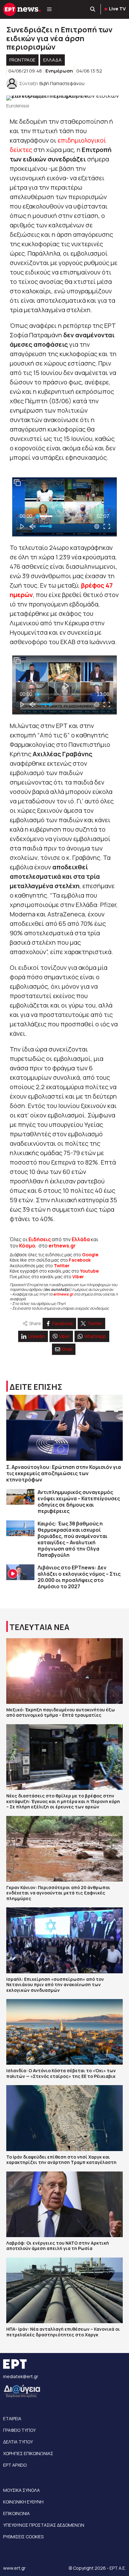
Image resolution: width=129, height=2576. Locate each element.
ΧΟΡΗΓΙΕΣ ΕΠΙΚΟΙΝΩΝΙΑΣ (28, 2453)
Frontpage (22, 60)
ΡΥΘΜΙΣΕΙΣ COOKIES (23, 2537)
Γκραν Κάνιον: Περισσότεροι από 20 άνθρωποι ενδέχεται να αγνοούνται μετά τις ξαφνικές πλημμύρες (58, 1893)
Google (90, 1255)
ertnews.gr (63, 1294)
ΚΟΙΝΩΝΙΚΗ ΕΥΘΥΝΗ (23, 2502)
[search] (93, 9)
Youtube (89, 1271)
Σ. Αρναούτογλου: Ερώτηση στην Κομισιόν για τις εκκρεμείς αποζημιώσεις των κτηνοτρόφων (64, 1473)
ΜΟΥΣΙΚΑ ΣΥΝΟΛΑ (21, 2490)
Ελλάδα (81, 1239)
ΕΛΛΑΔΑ (52, 60)
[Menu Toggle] (49, 9)
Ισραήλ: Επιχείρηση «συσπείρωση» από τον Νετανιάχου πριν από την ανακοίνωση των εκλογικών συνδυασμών (55, 1985)
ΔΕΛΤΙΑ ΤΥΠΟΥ (18, 2442)
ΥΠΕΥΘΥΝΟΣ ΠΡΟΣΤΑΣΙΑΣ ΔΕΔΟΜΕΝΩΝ (44, 2525)
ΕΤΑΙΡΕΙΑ (12, 2418)
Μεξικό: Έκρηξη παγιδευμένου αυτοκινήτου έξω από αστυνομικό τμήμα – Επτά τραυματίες (61, 1712)
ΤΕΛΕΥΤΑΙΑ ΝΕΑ (39, 1627)
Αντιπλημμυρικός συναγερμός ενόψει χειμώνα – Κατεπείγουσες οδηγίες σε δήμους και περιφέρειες (79, 1502)
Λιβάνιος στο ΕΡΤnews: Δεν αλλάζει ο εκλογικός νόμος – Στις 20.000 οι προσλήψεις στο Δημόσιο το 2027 (79, 1577)
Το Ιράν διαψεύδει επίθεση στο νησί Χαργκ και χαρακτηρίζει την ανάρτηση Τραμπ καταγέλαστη (61, 2160)
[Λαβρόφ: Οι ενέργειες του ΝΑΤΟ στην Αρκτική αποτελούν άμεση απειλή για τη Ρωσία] (64, 2204)
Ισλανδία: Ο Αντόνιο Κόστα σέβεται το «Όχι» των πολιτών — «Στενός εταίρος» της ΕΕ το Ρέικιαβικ (61, 2073)
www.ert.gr (14, 2568)
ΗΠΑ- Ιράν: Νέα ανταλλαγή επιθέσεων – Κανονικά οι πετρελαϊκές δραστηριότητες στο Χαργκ (63, 2332)
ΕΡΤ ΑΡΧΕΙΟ (15, 2465)
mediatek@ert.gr (21, 2376)
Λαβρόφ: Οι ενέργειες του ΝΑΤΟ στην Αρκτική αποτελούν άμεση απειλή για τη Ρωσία (58, 2246)
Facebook (80, 1260)
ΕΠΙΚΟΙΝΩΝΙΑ (16, 2513)
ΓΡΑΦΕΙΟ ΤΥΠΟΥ (19, 2430)
